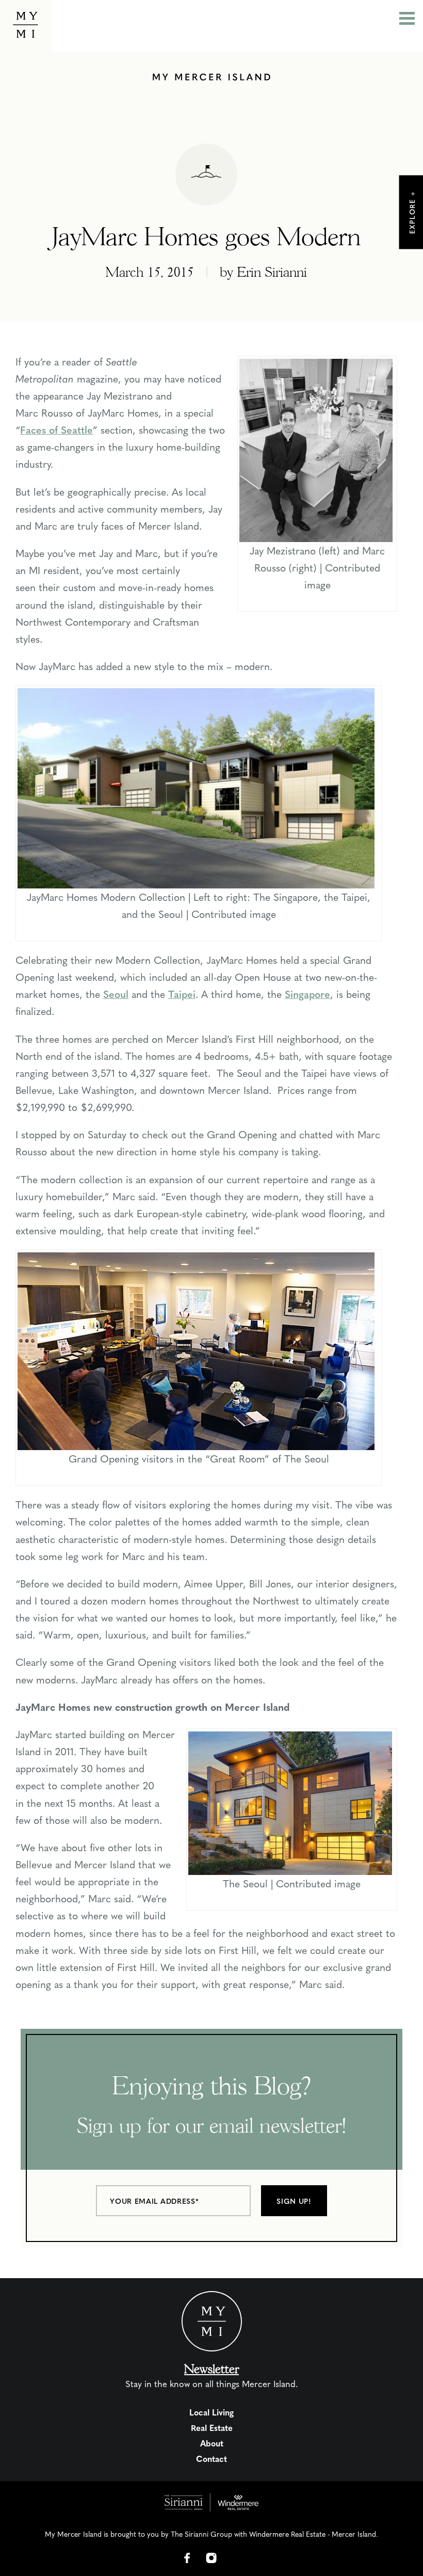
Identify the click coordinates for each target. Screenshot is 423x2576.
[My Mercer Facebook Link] (187, 2558)
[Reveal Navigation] (407, 20)
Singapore (307, 994)
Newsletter (211, 2369)
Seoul (116, 994)
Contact (211, 2459)
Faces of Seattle (56, 430)
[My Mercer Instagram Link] (211, 2558)
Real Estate (212, 2428)
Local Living (211, 2412)
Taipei (182, 994)
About (212, 2443)
